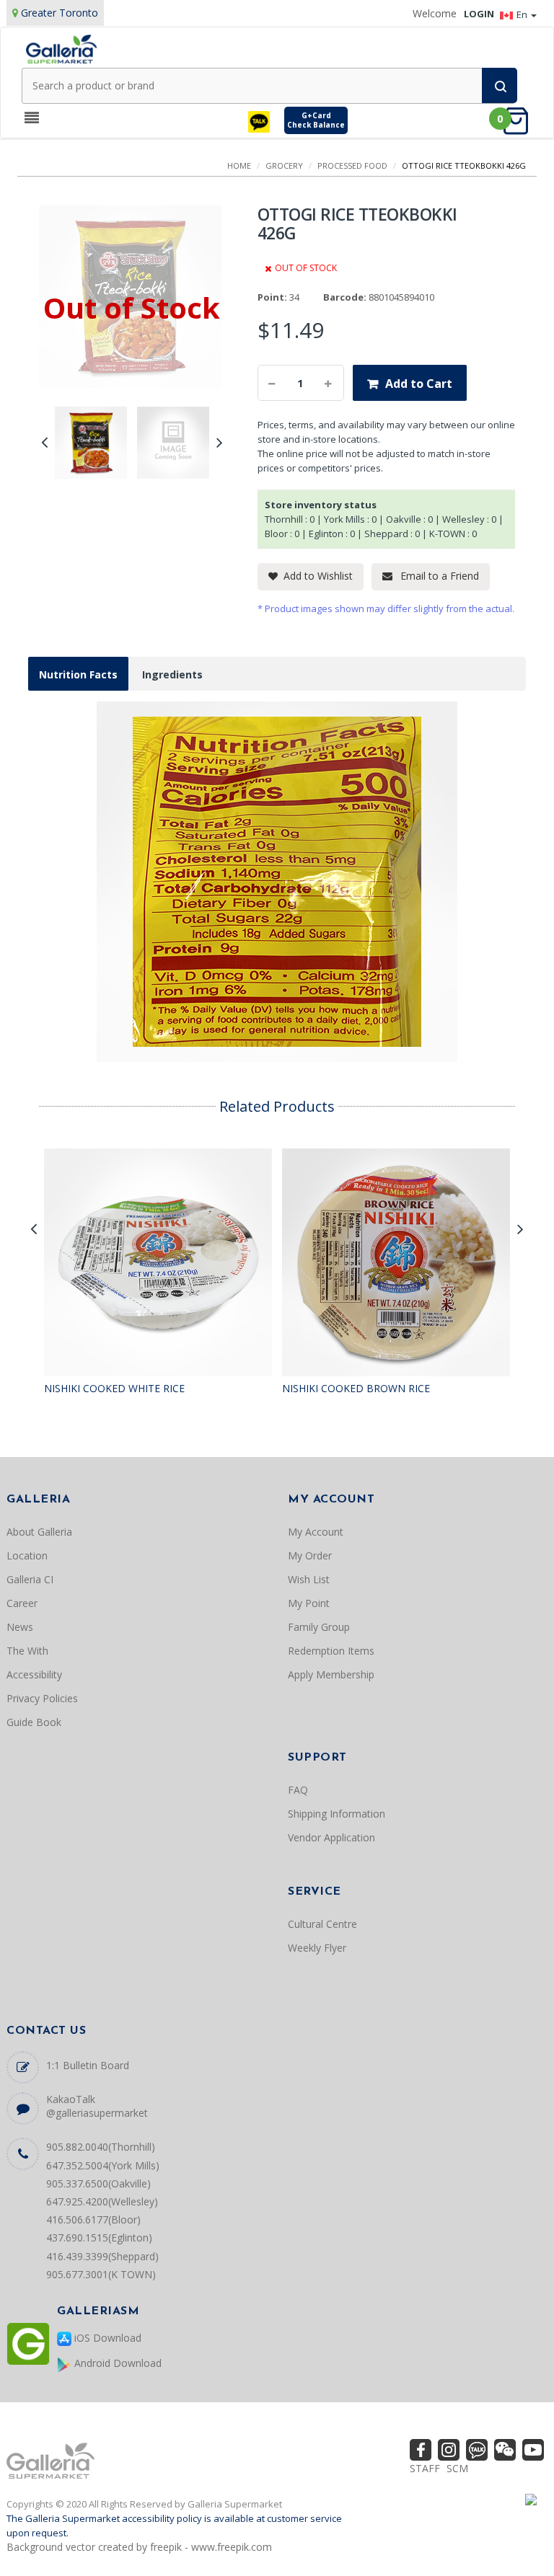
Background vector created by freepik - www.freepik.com (139, 2547)
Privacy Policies (42, 1698)
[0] (520, 120)
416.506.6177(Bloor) (93, 2219)
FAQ (298, 1790)
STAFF (425, 2468)
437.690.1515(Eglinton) (99, 2238)
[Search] (500, 85)
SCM (457, 2468)
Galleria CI (30, 1579)
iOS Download (106, 2338)
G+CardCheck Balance (316, 120)
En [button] (523, 14)
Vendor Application (331, 1837)
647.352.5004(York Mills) (103, 2165)
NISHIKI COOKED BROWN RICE (356, 1388)
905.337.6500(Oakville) (98, 2183)
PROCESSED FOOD (352, 165)
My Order (310, 1555)
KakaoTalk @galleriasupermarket (97, 2106)
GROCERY (284, 165)
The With (27, 1651)
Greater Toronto (60, 13)
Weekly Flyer (317, 1948)
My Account (316, 1532)
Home (239, 165)
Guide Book (34, 1722)
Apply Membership (331, 1674)
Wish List (309, 1579)
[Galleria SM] (61, 48)
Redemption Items (331, 1651)
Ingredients (172, 674)
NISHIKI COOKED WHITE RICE (114, 1388)
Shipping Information (337, 1814)
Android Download (116, 2363)
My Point (309, 1603)
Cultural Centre (322, 1924)
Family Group (319, 1627)
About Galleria (39, 1532)
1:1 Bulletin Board (88, 2065)
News (20, 1627)
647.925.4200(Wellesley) (102, 2201)
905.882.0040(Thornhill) (101, 2147)
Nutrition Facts (78, 674)
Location (27, 1555)
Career (22, 1603)
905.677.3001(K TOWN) (101, 2274)
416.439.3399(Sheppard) (102, 2256)
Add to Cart (419, 384)
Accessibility (34, 1674)
